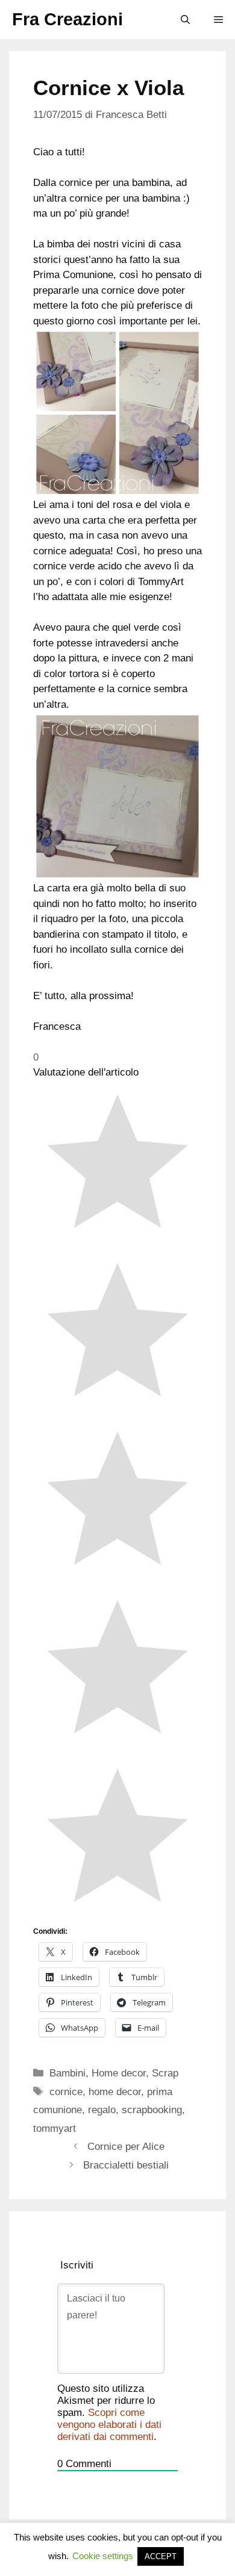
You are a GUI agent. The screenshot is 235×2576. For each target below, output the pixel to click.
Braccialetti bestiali (126, 2165)
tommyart (55, 2129)
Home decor (119, 2073)
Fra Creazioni (67, 19)
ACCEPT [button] (161, 2556)
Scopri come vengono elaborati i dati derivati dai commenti (109, 2425)
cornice (66, 2092)
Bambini (67, 2073)
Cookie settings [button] (103, 2556)
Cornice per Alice (126, 2147)
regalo (102, 2110)
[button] (185, 20)
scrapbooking (152, 2110)
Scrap (165, 2073)
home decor (115, 2092)
